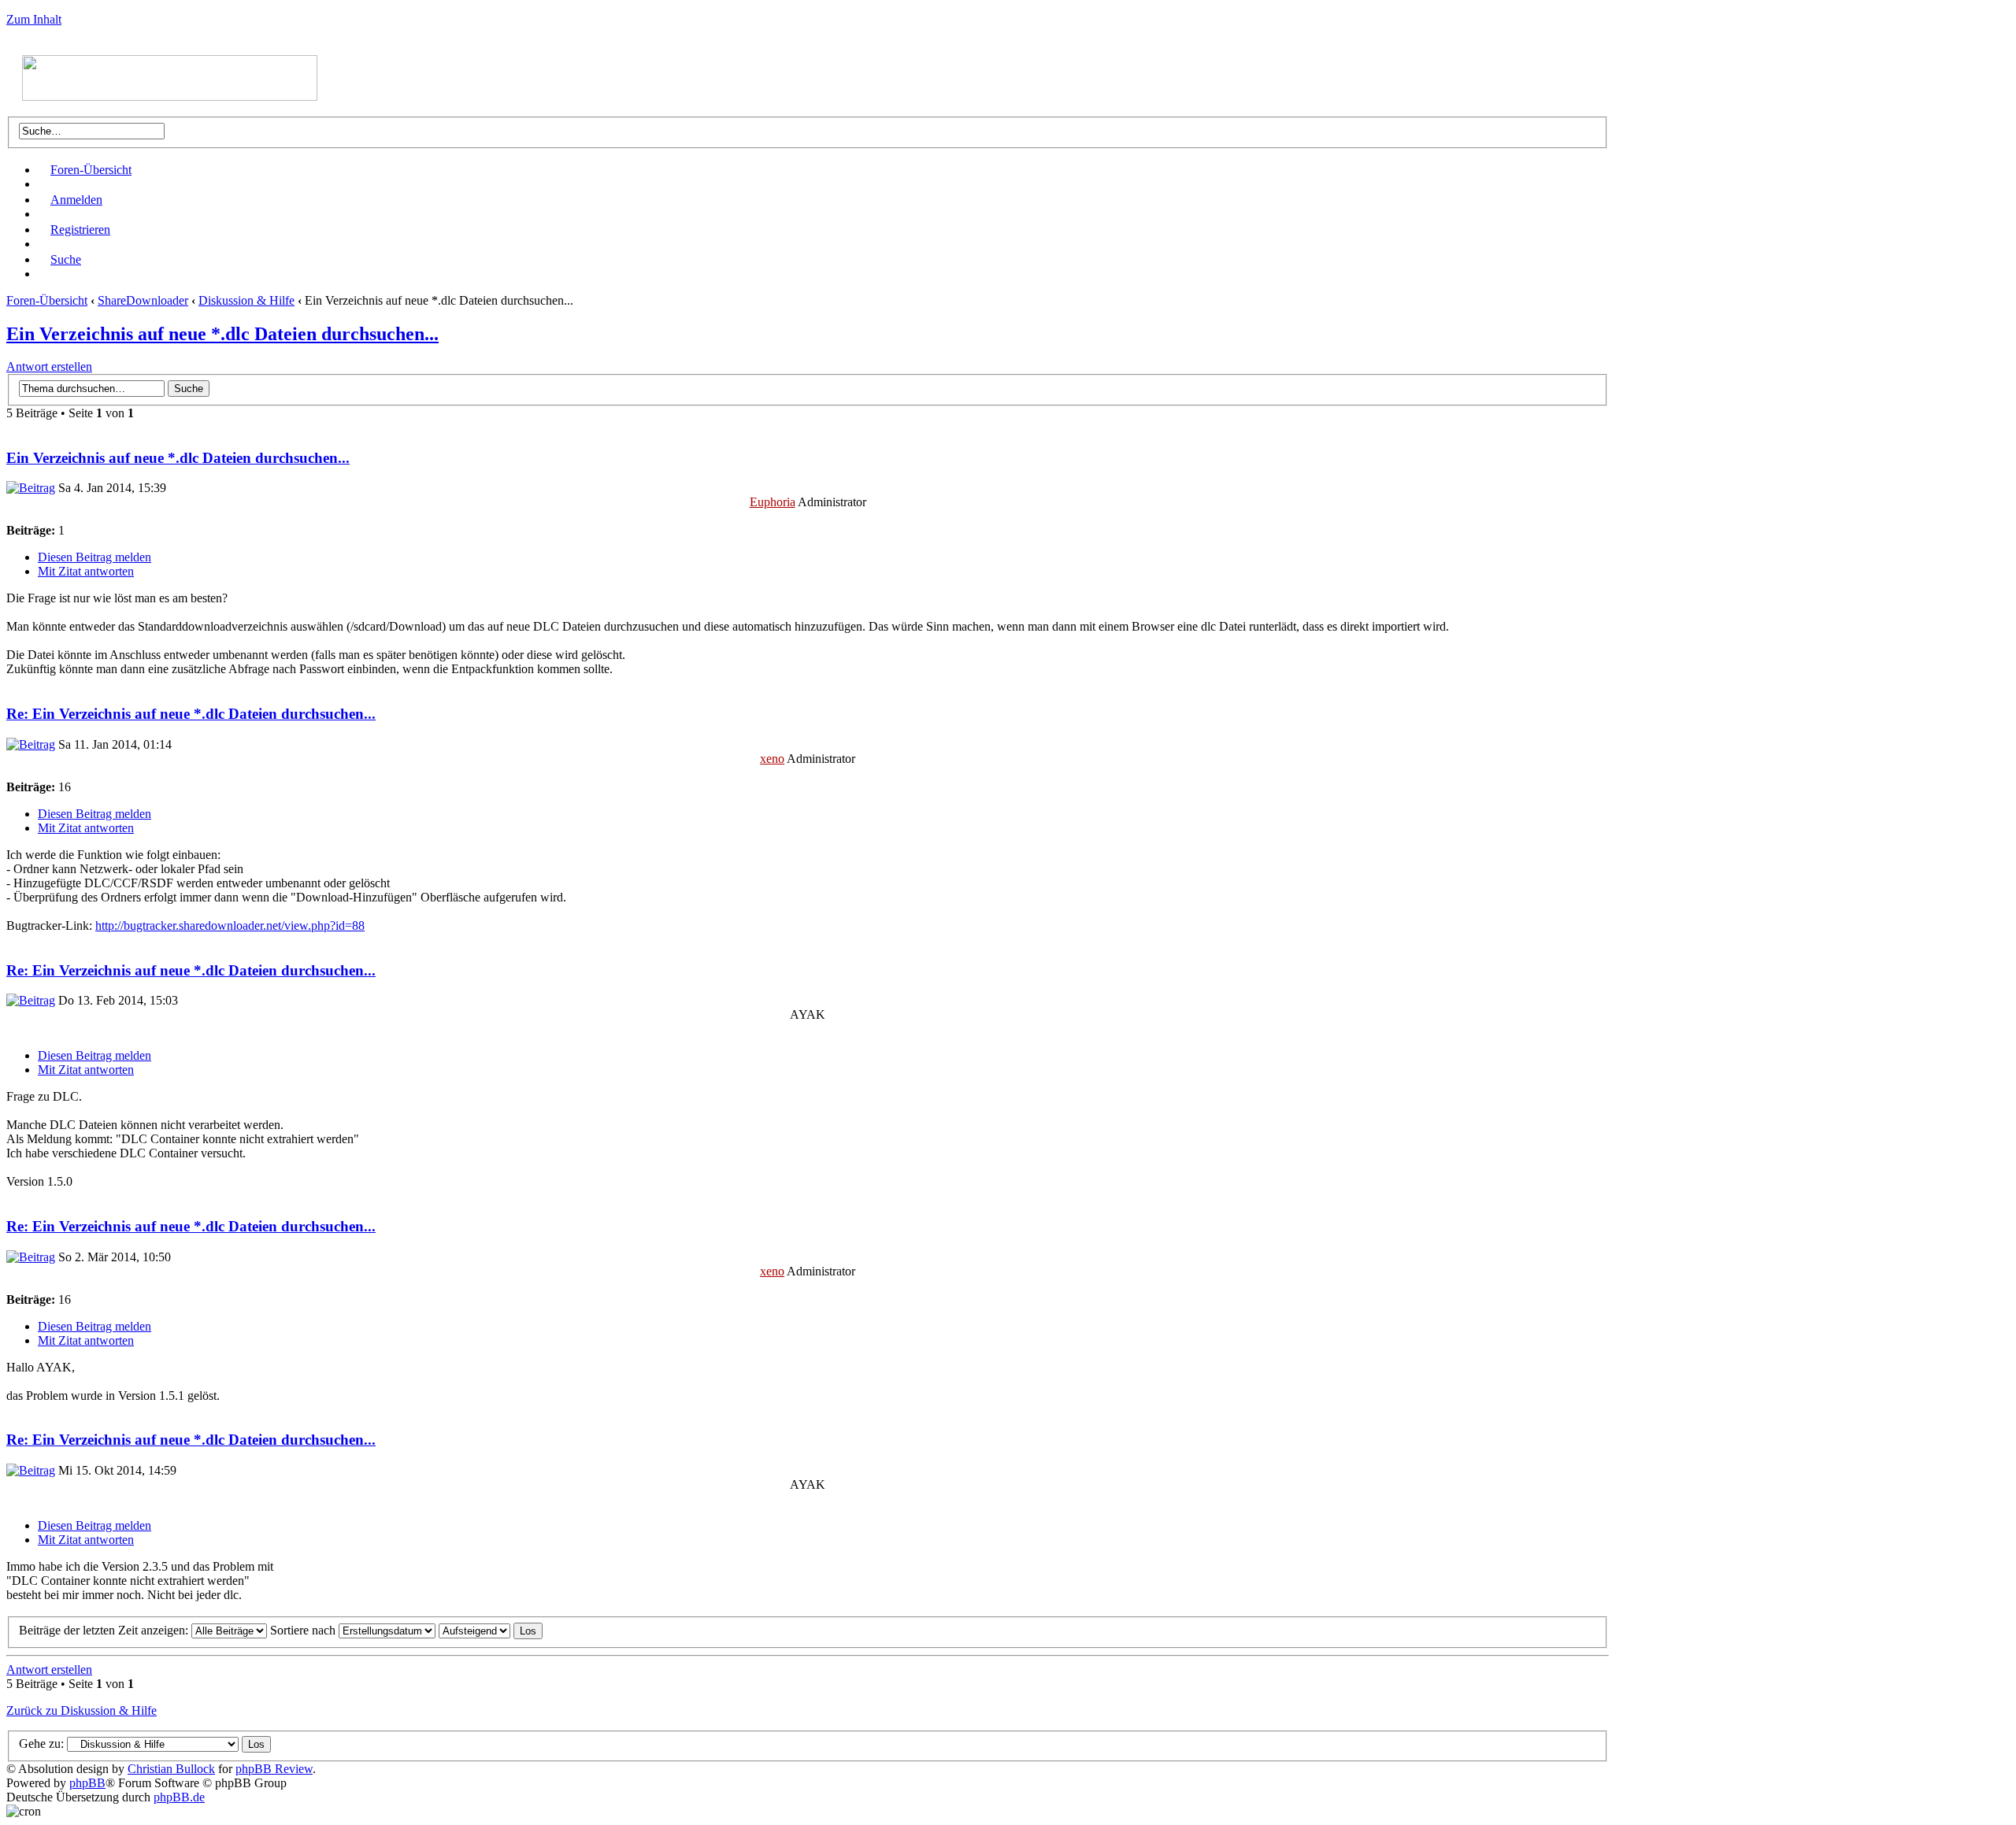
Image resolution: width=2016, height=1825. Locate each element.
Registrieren (80, 230)
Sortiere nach (304, 1630)
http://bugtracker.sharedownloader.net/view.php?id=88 (230, 925)
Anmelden (76, 200)
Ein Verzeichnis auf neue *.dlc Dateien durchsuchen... (222, 334)
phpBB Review (274, 1769)
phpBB (87, 1783)
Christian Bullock (171, 1769)
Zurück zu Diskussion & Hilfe (82, 1710)
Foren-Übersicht (91, 170)
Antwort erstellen (49, 366)
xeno (772, 759)
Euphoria (773, 502)
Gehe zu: (41, 1744)
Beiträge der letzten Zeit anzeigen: (105, 1630)
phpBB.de (179, 1797)
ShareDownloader (143, 300)
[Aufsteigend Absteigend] (491, 1630)
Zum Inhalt (34, 19)
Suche (66, 259)
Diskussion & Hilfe (246, 300)
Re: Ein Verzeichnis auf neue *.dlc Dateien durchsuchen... (191, 714)
